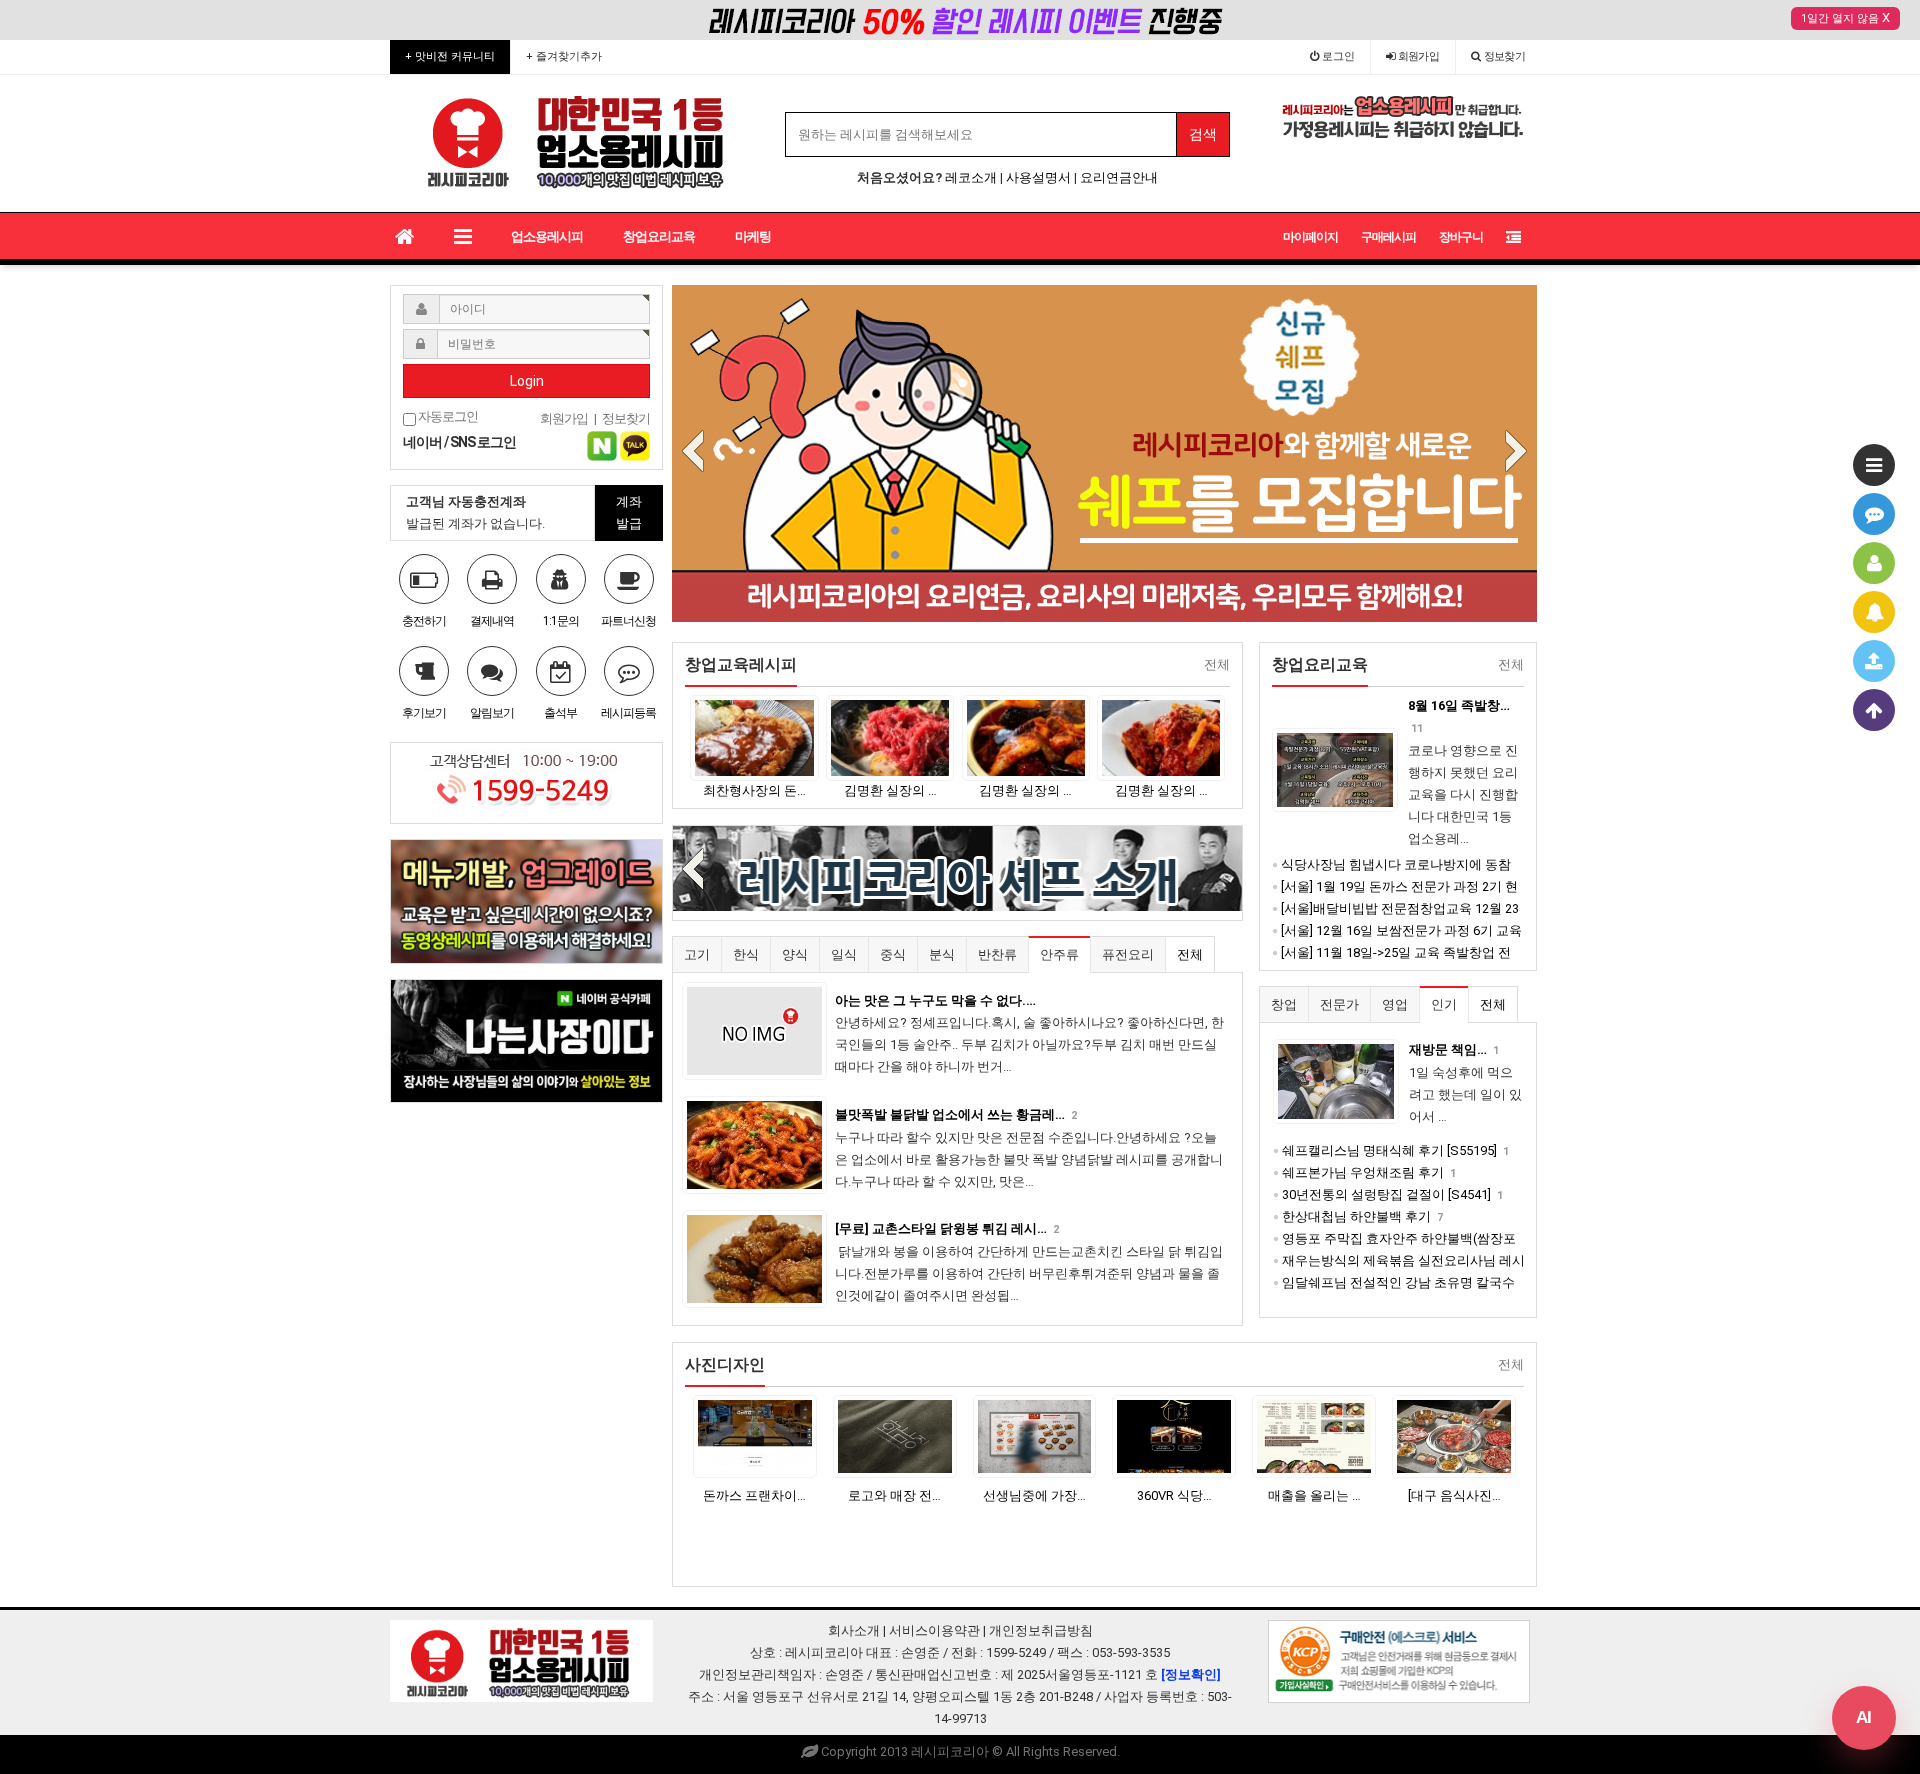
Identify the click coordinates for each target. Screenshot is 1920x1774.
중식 (893, 954)
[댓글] (1874, 514)
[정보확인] (1191, 1674)
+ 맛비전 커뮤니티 (450, 56)
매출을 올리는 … (1314, 1495)
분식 (942, 954)
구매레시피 (1388, 237)
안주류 (1059, 954)
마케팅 (753, 236)
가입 (1419, 56)
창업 (1284, 1004)
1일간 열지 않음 (1840, 18)
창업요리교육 (659, 236)
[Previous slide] (693, 452)
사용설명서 (1038, 177)
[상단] (1874, 710)
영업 (1395, 1004)
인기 (1444, 1004)
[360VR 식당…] (1174, 1436)
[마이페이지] (1874, 563)
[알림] (1874, 612)
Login (527, 381)
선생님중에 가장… (1034, 1495)
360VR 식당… (1174, 1495)
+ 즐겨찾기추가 (564, 56)
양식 (795, 954)
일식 (844, 954)
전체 (1190, 954)
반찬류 (997, 954)
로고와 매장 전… (894, 1495)
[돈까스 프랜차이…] (755, 1436)
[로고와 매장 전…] (895, 1436)
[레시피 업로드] (1874, 661)
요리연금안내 (1119, 177)
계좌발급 (629, 512)
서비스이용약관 (934, 1630)
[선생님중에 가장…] (1035, 1436)
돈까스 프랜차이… (754, 1495)
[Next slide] (1516, 452)
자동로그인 (447, 416)
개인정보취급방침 (1041, 1630)
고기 (697, 954)
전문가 (1339, 1004)
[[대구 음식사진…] (1454, 1436)
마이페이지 (1310, 237)
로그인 (1337, 56)
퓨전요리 (1128, 954)
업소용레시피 (547, 236)
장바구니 (1461, 237)
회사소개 (854, 1630)
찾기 (1505, 56)
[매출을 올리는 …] (1314, 1436)
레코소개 (971, 177)
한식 (746, 954)
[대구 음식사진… (1454, 1495)
